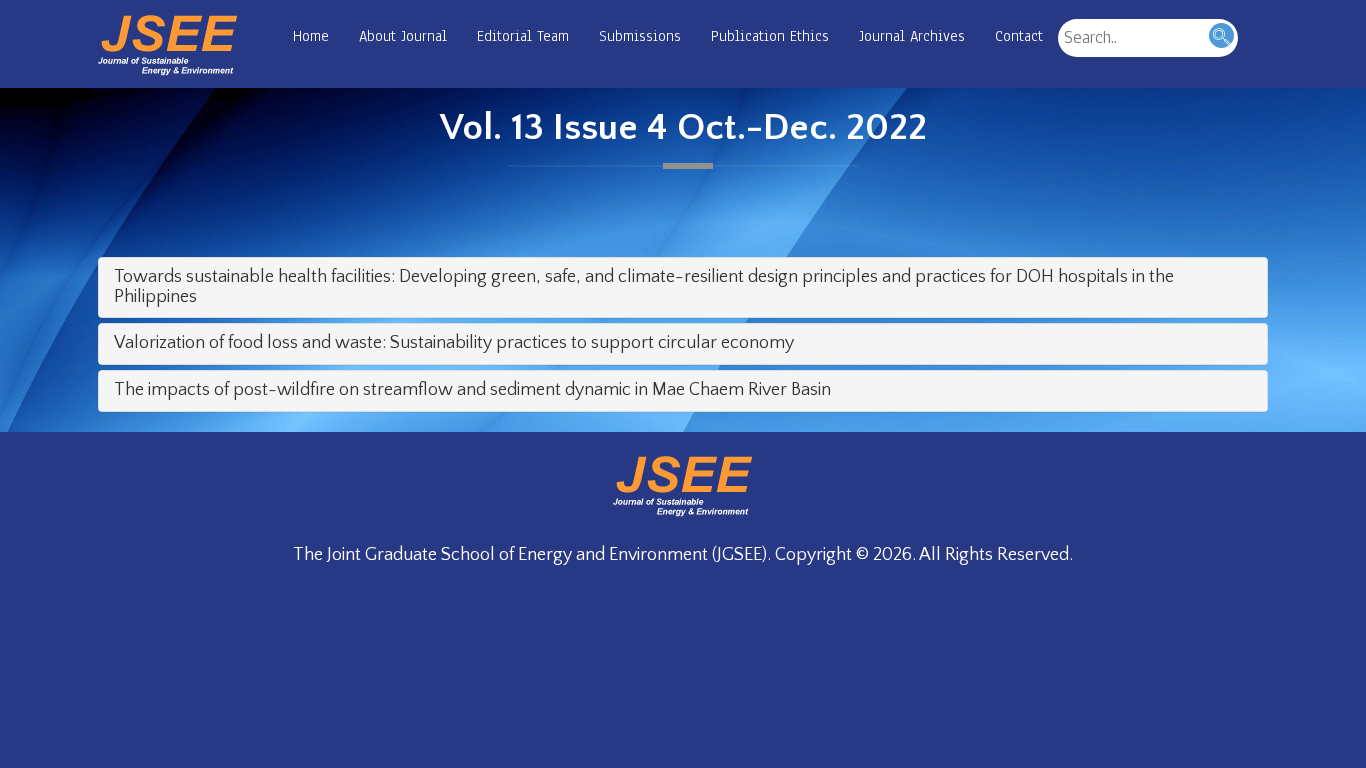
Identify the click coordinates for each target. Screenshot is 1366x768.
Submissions (640, 36)
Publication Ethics (770, 36)
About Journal (403, 36)
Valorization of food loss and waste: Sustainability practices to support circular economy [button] (454, 343)
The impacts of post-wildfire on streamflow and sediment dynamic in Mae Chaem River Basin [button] (472, 390)
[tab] (683, 288)
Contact (1019, 36)
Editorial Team (523, 36)
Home (311, 36)
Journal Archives (912, 36)
